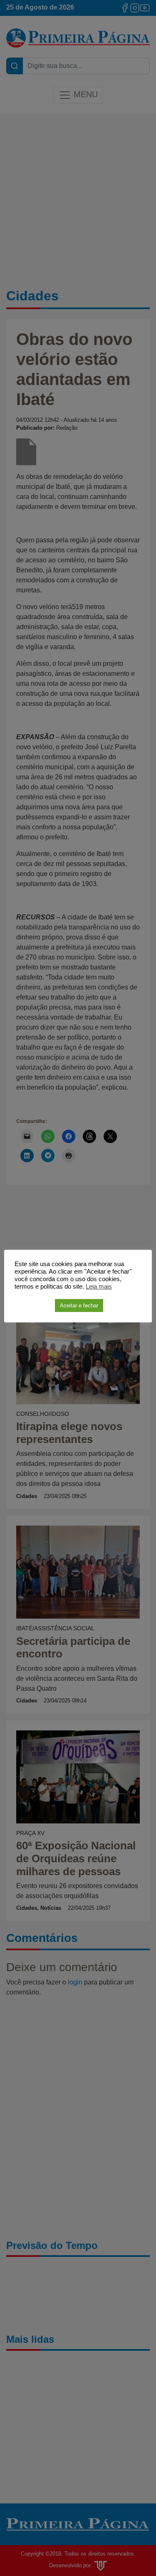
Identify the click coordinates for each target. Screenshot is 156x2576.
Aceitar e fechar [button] (79, 1306)
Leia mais (99, 1287)
